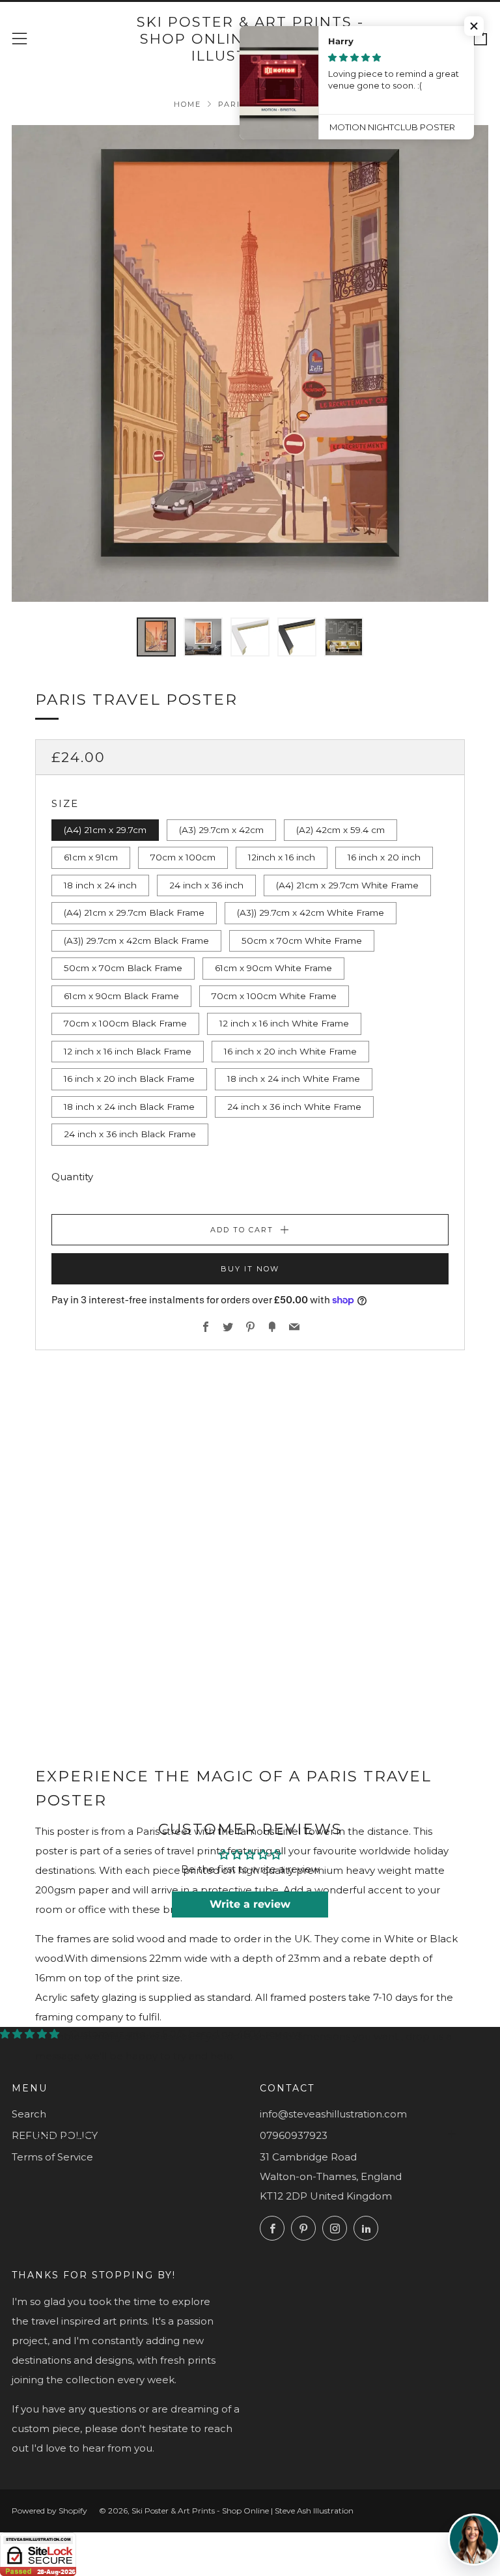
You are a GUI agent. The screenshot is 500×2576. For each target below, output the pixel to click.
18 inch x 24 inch (100, 885)
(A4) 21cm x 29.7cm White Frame (347, 885)
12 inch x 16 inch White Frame (284, 1023)
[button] (474, 26)
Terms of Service (52, 2157)
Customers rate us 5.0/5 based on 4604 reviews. (187, 2034)
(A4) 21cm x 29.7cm (105, 830)
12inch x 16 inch (282, 857)
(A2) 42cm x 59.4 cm (340, 830)
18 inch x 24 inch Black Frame (129, 1107)
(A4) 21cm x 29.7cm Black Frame (134, 913)
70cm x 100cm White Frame (274, 996)
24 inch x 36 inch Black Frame (130, 1134)
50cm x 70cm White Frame (302, 941)
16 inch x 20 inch (384, 857)
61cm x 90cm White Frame (273, 968)
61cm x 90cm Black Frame (121, 996)
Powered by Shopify (49, 2511)
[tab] (156, 637)
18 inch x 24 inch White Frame (294, 1079)
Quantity (72, 1177)
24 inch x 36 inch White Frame (294, 1107)
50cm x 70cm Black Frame (123, 968)
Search (29, 2114)
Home (187, 104)
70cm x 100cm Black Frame (125, 1023)
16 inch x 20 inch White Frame (290, 1051)
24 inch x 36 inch (206, 885)
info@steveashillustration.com (333, 2114)
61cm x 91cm (91, 857)
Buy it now (250, 1269)
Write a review (250, 1904)
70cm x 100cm (183, 857)
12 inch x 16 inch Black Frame (128, 1051)
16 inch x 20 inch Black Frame (129, 1079)
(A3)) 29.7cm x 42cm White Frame (311, 913)
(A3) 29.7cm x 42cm (221, 830)
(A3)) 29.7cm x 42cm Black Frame (136, 941)
